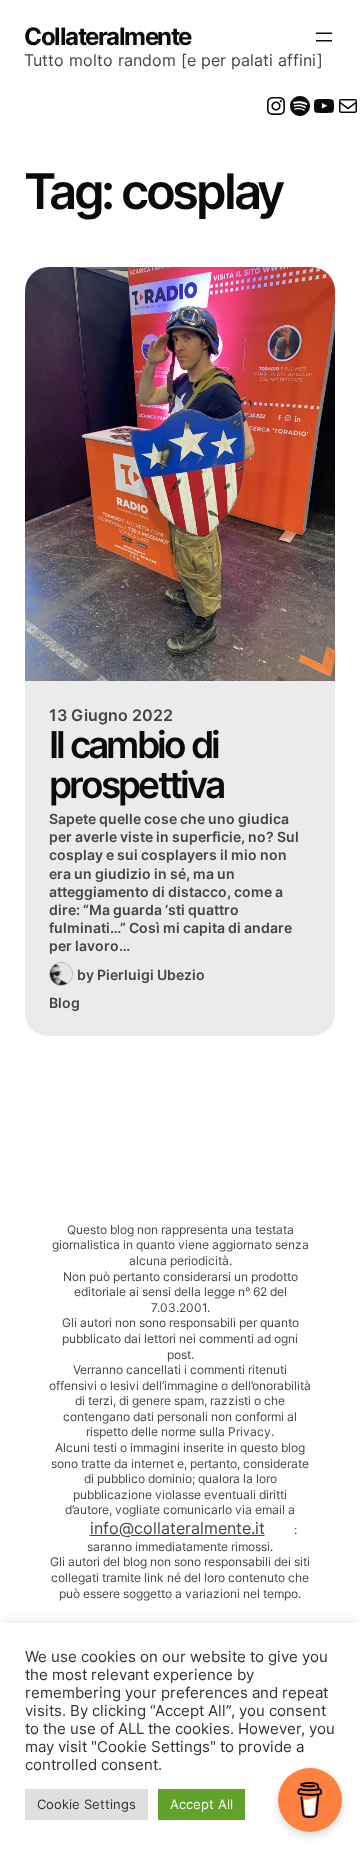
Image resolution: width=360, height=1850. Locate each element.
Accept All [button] (201, 1804)
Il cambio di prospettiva (136, 764)
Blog (64, 1002)
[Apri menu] (324, 37)
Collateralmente (107, 36)
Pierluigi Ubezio (151, 974)
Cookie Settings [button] (86, 1804)
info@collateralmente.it (177, 1528)
